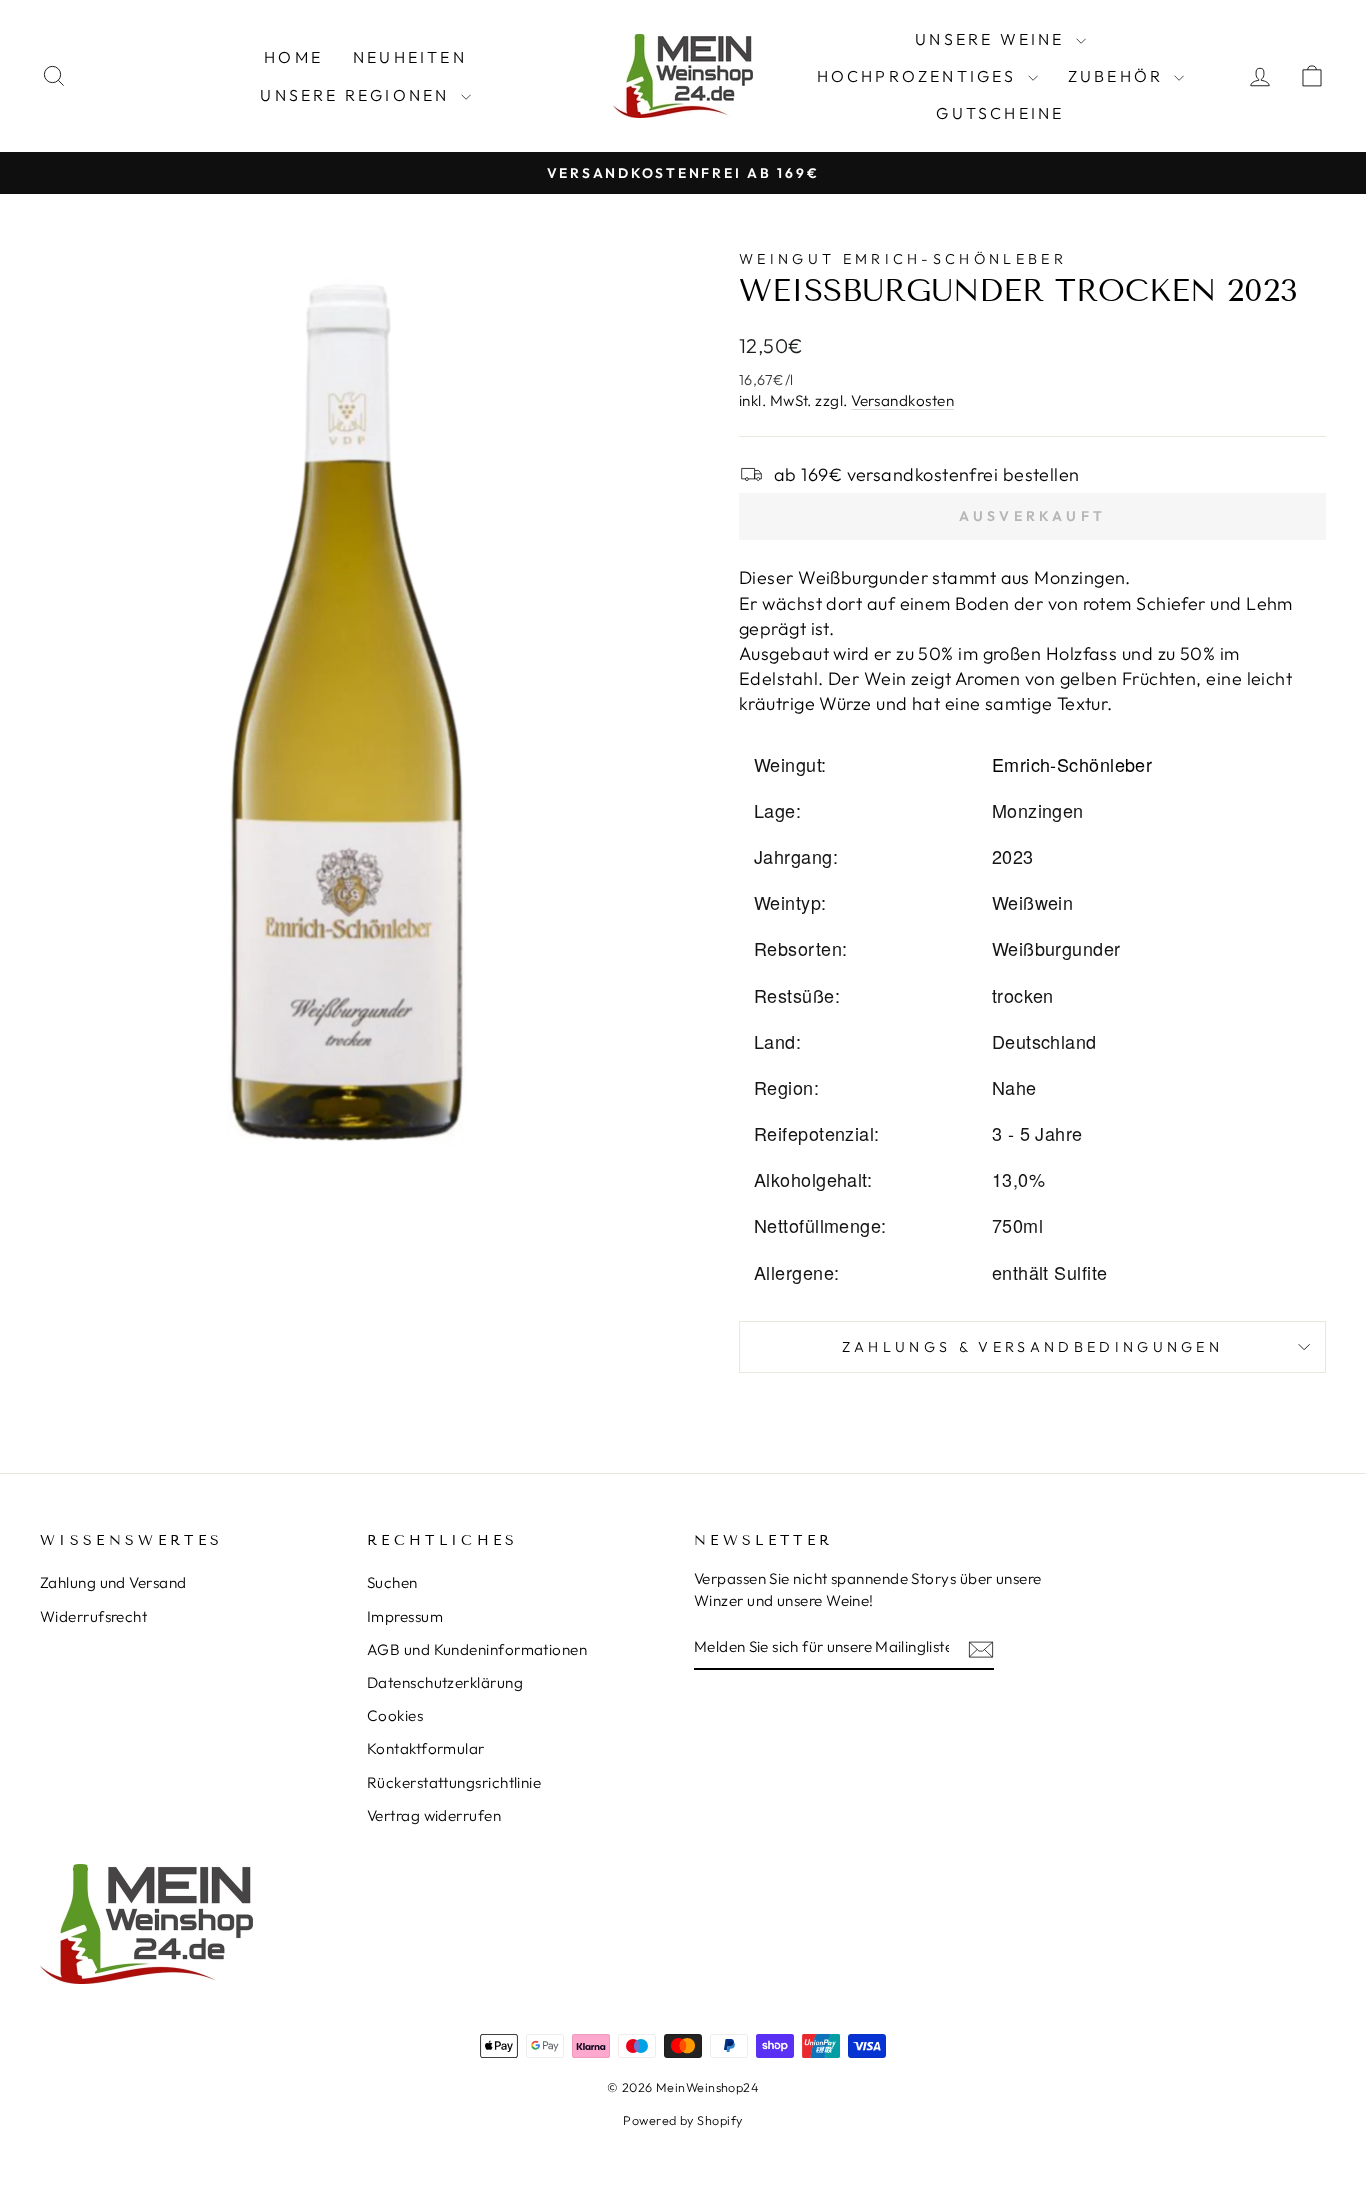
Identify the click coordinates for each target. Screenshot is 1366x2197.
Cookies (395, 1715)
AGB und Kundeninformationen (477, 1649)
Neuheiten (410, 57)
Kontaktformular (426, 1748)
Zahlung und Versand (113, 1582)
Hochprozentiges (920, 76)
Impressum (405, 1616)
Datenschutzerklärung (445, 1682)
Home (293, 57)
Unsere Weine (993, 39)
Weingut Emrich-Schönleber (903, 259)
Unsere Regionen (357, 95)
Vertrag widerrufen (434, 1815)
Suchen (392, 1582)
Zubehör (1119, 76)
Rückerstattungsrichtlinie (454, 1782)
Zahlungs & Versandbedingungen (1032, 1347)
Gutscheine (1000, 113)
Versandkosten (902, 400)
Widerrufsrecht (93, 1616)
